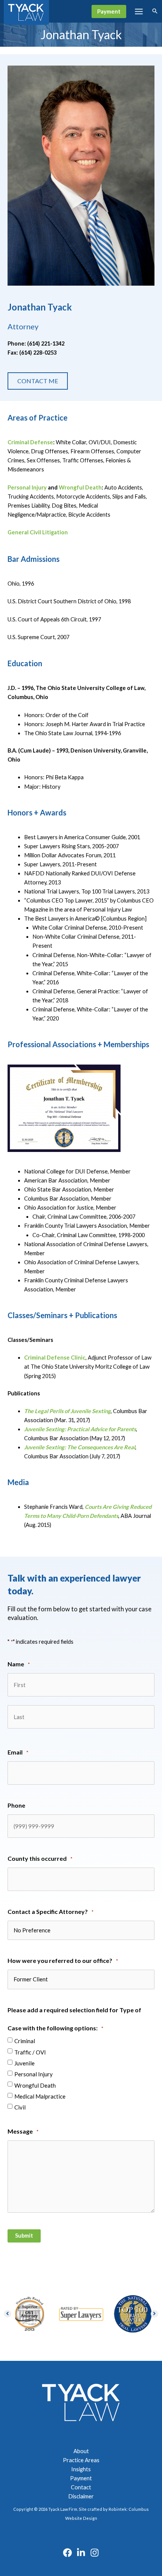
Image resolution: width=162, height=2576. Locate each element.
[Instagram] (95, 2553)
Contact (81, 2487)
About (81, 2451)
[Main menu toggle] (139, 11)
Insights (81, 2469)
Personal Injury (27, 487)
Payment (81, 2478)
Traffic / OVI (30, 2052)
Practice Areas (81, 2460)
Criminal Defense (30, 442)
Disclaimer (81, 2496)
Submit (24, 2236)
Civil (20, 2107)
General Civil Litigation (38, 532)
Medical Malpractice (40, 2096)
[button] (109, 11)
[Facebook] (67, 2553)
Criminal (25, 2041)
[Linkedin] (81, 2553)
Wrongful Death (80, 487)
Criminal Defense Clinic (55, 1358)
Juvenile (24, 2063)
